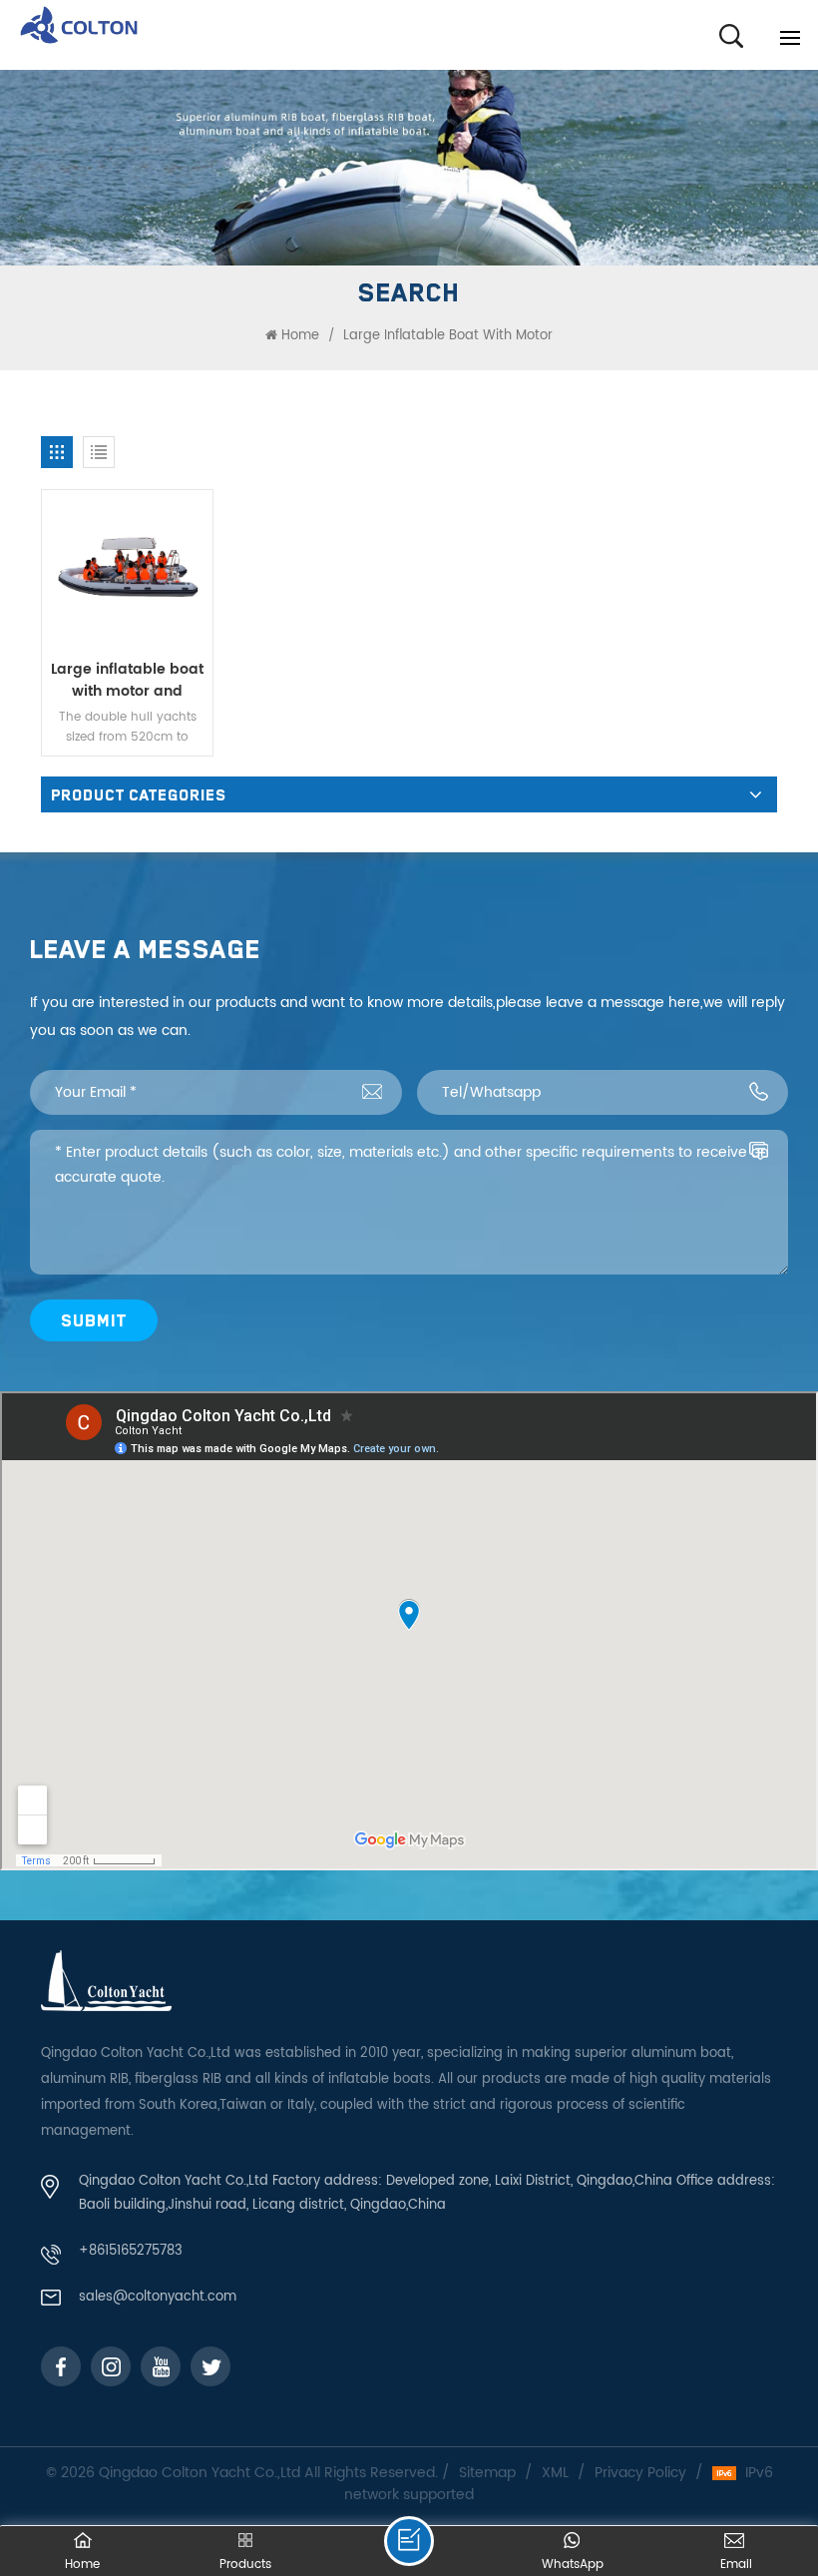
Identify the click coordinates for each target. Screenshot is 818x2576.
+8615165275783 (131, 2251)
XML (555, 2473)
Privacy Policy (640, 2473)
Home (300, 336)
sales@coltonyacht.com (158, 2297)
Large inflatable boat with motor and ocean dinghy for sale (127, 681)
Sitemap (487, 2473)
